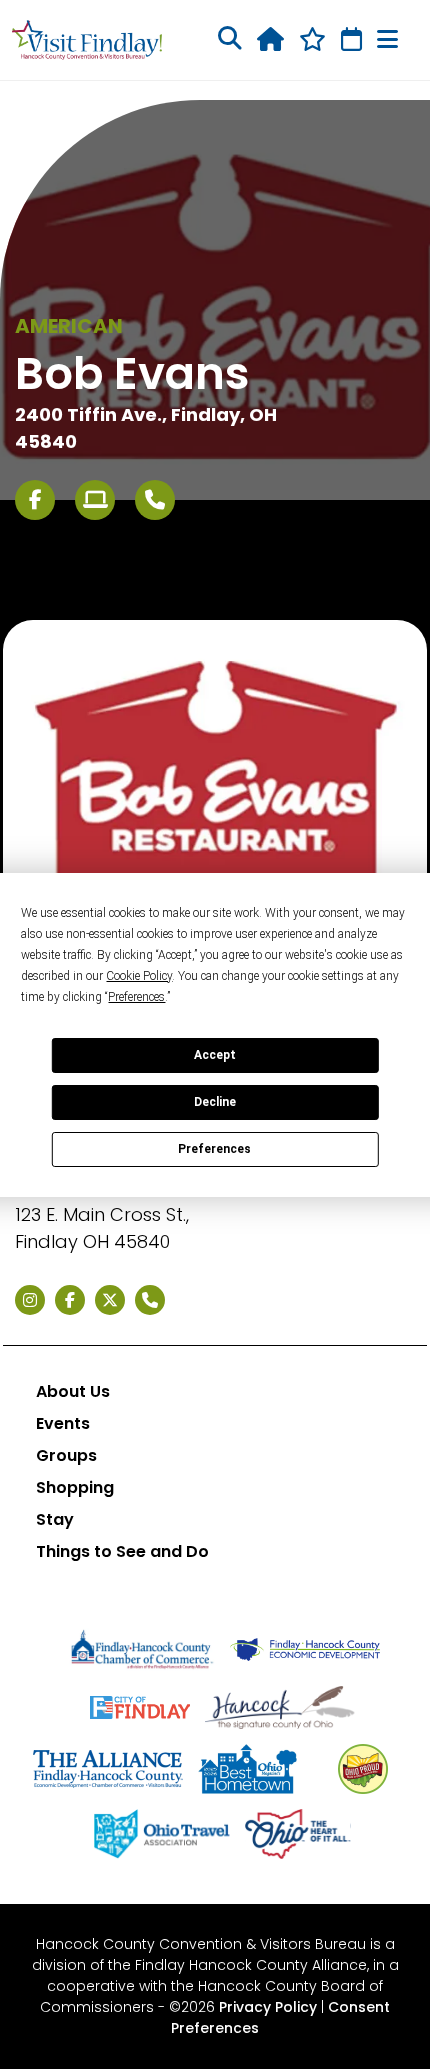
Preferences (214, 1149)
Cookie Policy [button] (139, 976)
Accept (215, 1055)
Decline (215, 1102)
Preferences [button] (136, 997)
